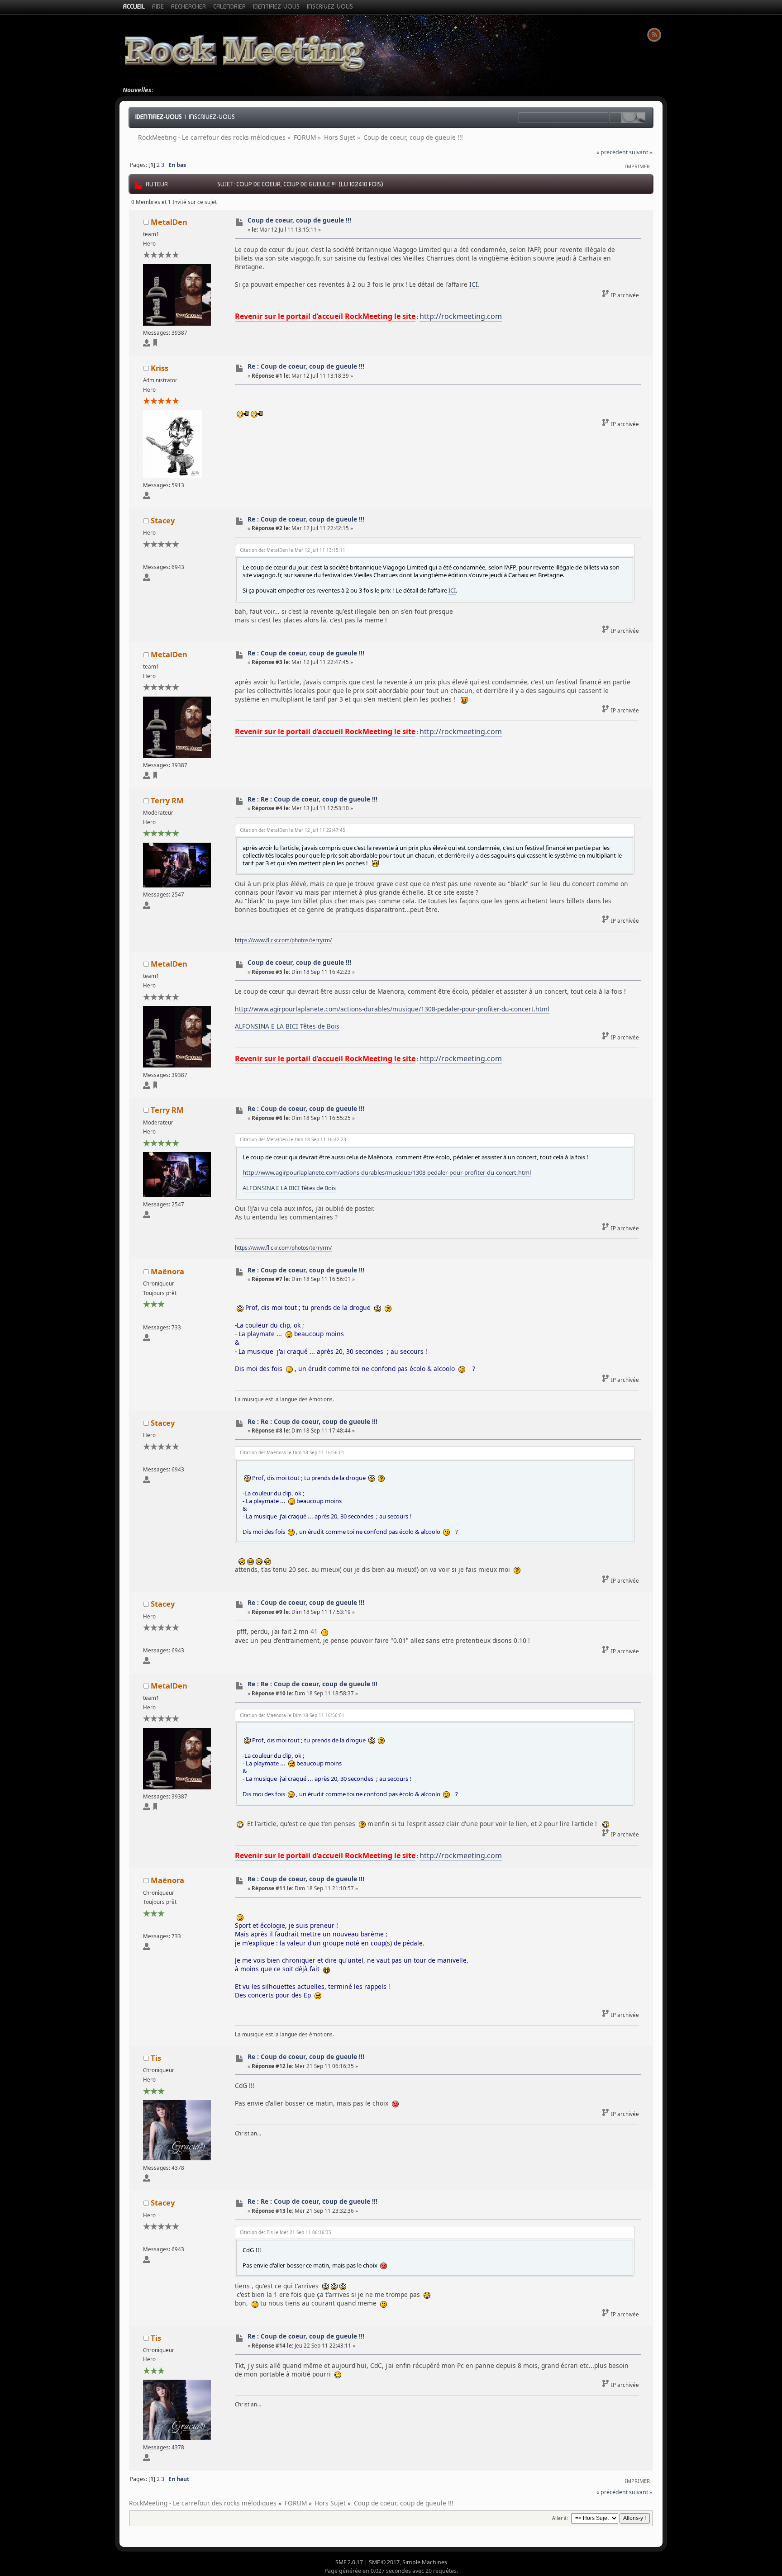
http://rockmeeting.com (461, 316)
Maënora (167, 1271)
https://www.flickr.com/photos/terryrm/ (283, 940)
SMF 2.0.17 (349, 2562)
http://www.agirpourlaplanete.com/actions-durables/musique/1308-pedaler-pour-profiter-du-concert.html (392, 1009)
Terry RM (167, 800)
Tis (156, 2058)
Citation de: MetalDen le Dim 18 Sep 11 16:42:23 (293, 1139)
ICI (474, 284)
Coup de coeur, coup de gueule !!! (299, 220)
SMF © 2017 (384, 2562)
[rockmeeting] (155, 344)
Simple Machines (425, 2562)
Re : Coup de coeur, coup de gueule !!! (306, 366)
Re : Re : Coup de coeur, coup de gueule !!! (312, 799)
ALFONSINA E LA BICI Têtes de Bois (287, 1026)
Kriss (160, 368)
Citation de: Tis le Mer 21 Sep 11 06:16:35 (286, 2232)
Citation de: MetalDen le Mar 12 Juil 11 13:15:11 (293, 550)
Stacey (163, 520)
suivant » (641, 152)
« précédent (612, 152)
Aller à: (560, 2518)
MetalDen (169, 222)
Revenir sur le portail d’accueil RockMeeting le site (325, 316)
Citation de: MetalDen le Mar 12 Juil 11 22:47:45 (293, 830)
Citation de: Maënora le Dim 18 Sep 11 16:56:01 (292, 1452)
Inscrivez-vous (212, 117)
